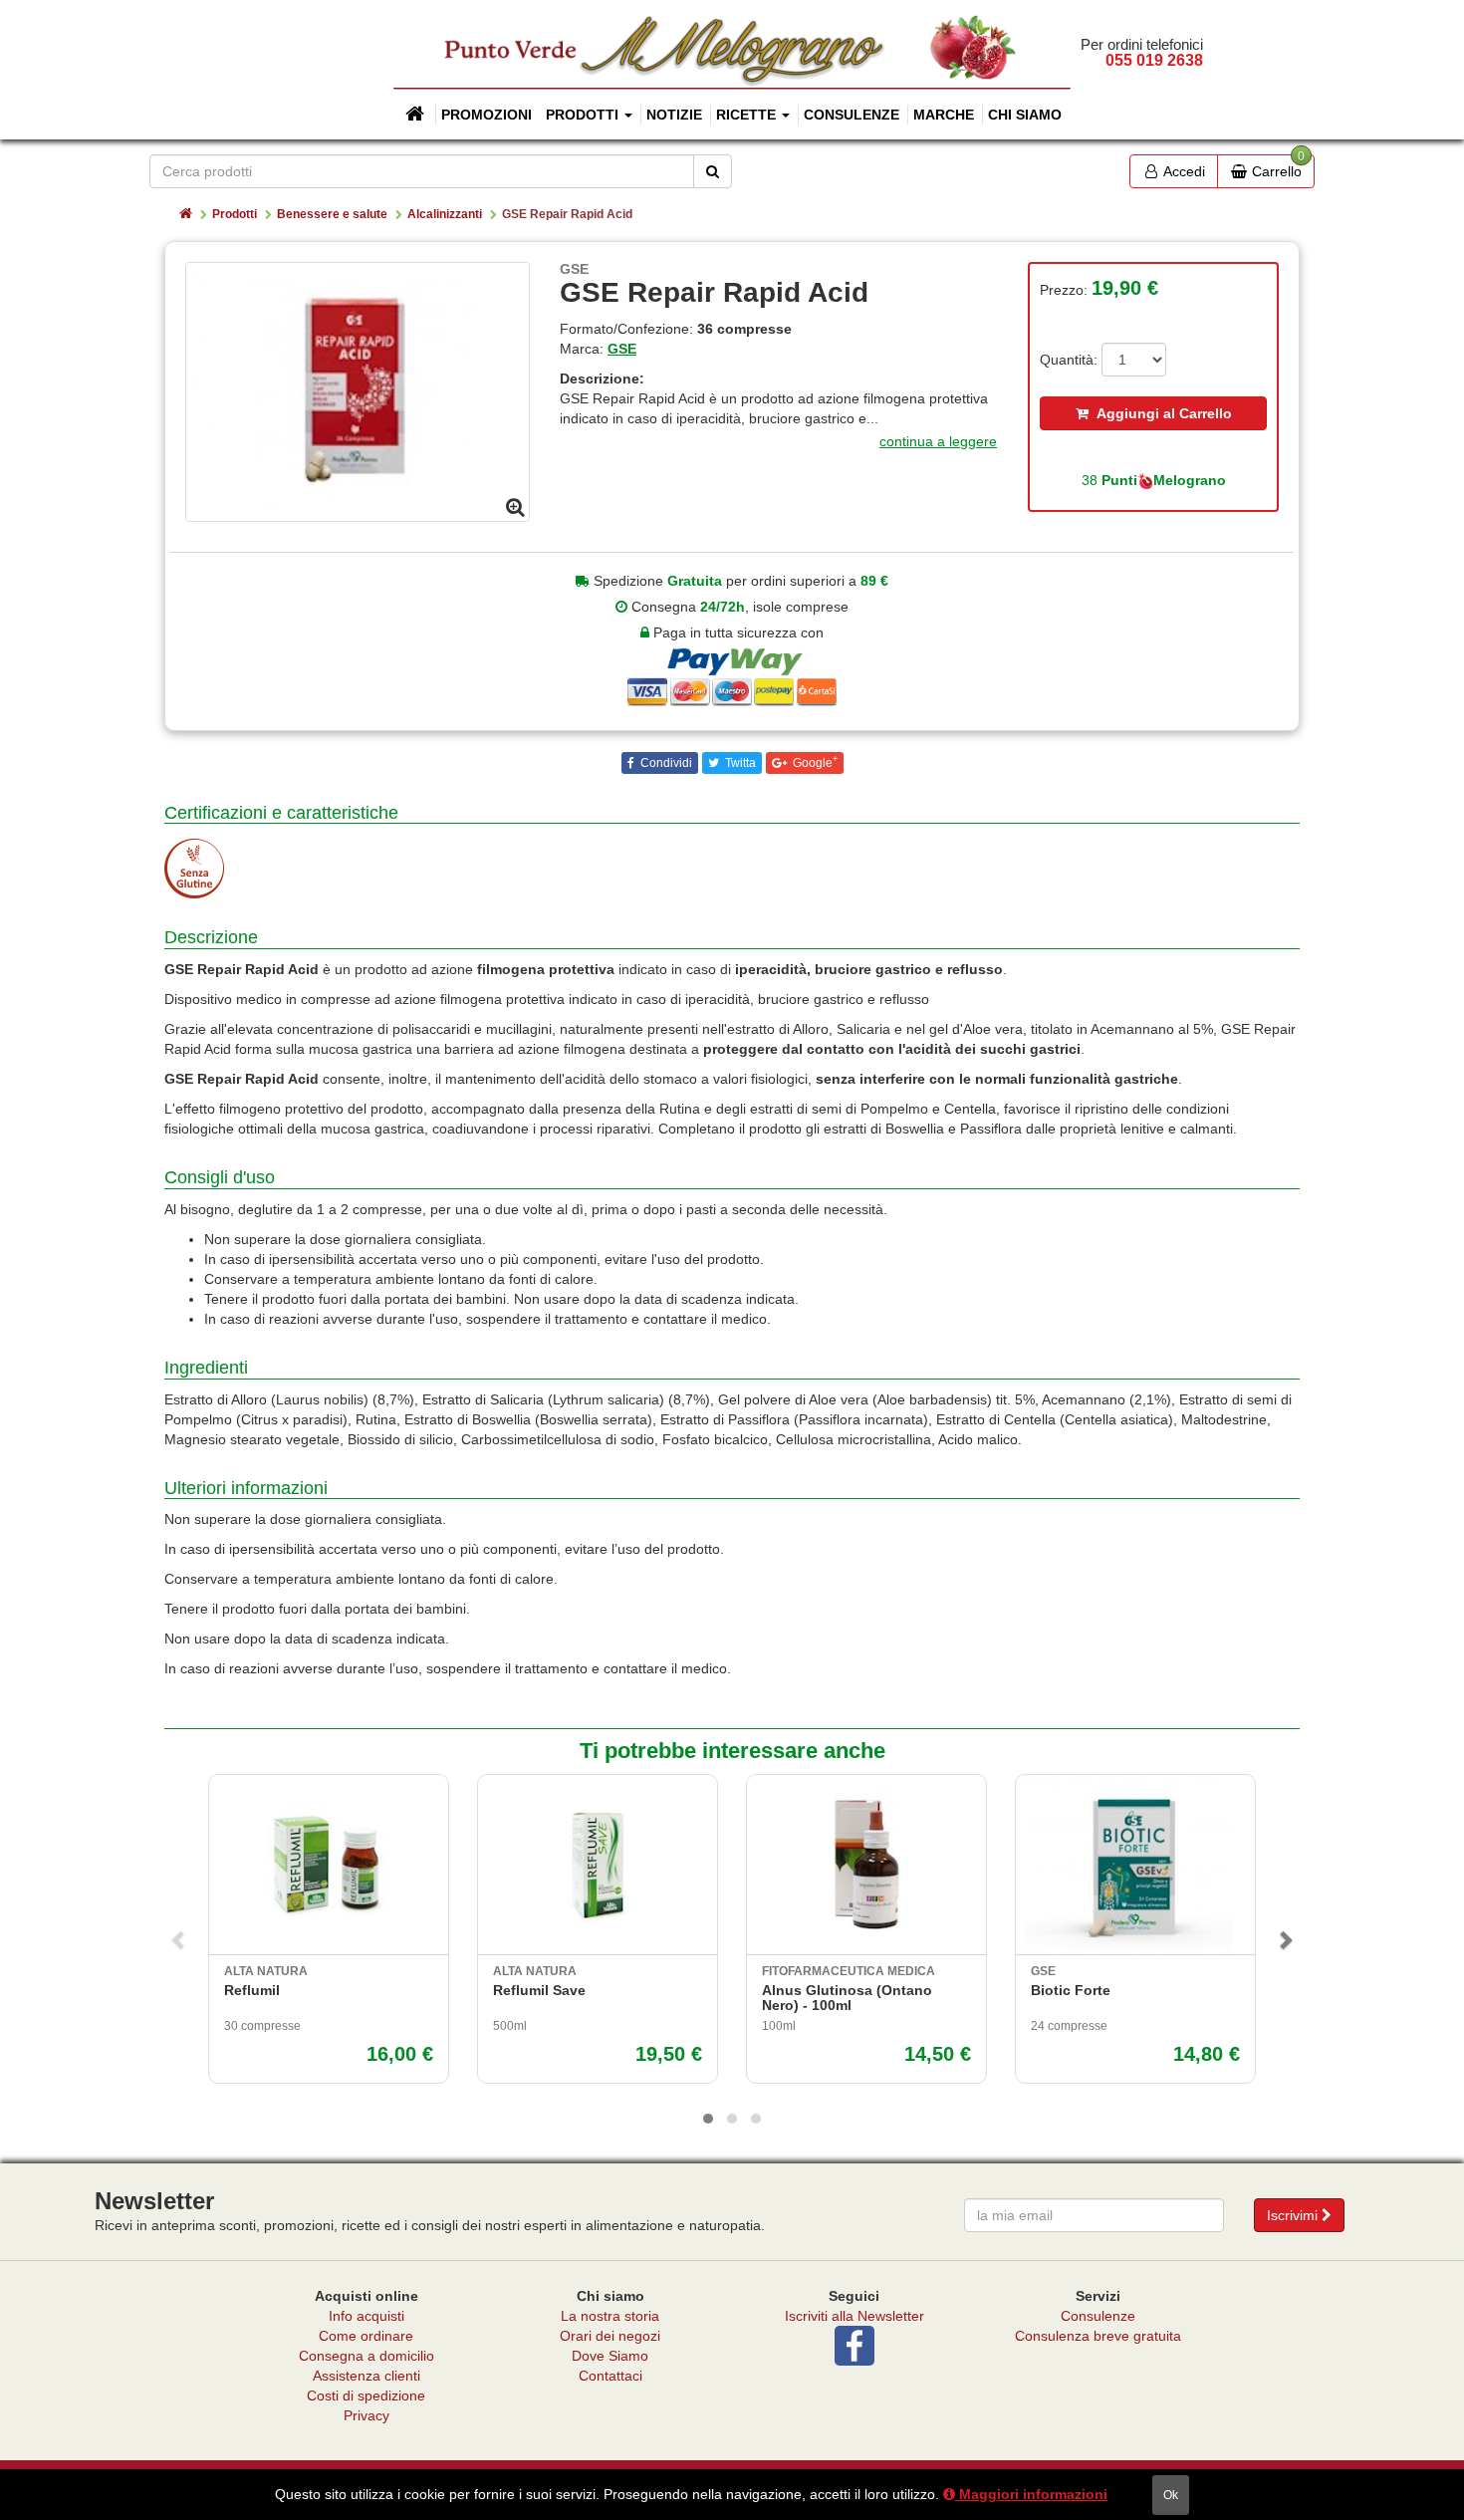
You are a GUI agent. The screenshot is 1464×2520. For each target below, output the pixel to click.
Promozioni (487, 115)
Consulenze (852, 115)
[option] (358, 392)
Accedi (1183, 171)
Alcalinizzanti (445, 214)
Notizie (674, 115)
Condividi (665, 763)
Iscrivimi (1294, 2215)
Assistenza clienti (366, 2376)
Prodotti (235, 214)
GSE (622, 349)
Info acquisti (366, 2316)
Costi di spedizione (366, 2395)
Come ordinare (366, 2336)
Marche (944, 115)
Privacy (366, 2415)
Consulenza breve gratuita (1098, 2336)
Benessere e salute (332, 214)
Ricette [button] (748, 115)
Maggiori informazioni (1031, 2494)
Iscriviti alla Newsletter (854, 2316)
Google (814, 762)
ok (1171, 2495)
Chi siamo (1025, 115)
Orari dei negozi (610, 2336)
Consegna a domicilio (366, 2356)
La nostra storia (610, 2316)
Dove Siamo (610, 2356)
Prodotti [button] (584, 115)
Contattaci (610, 2376)
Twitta (739, 763)
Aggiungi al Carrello (1160, 413)
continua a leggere (938, 441)
